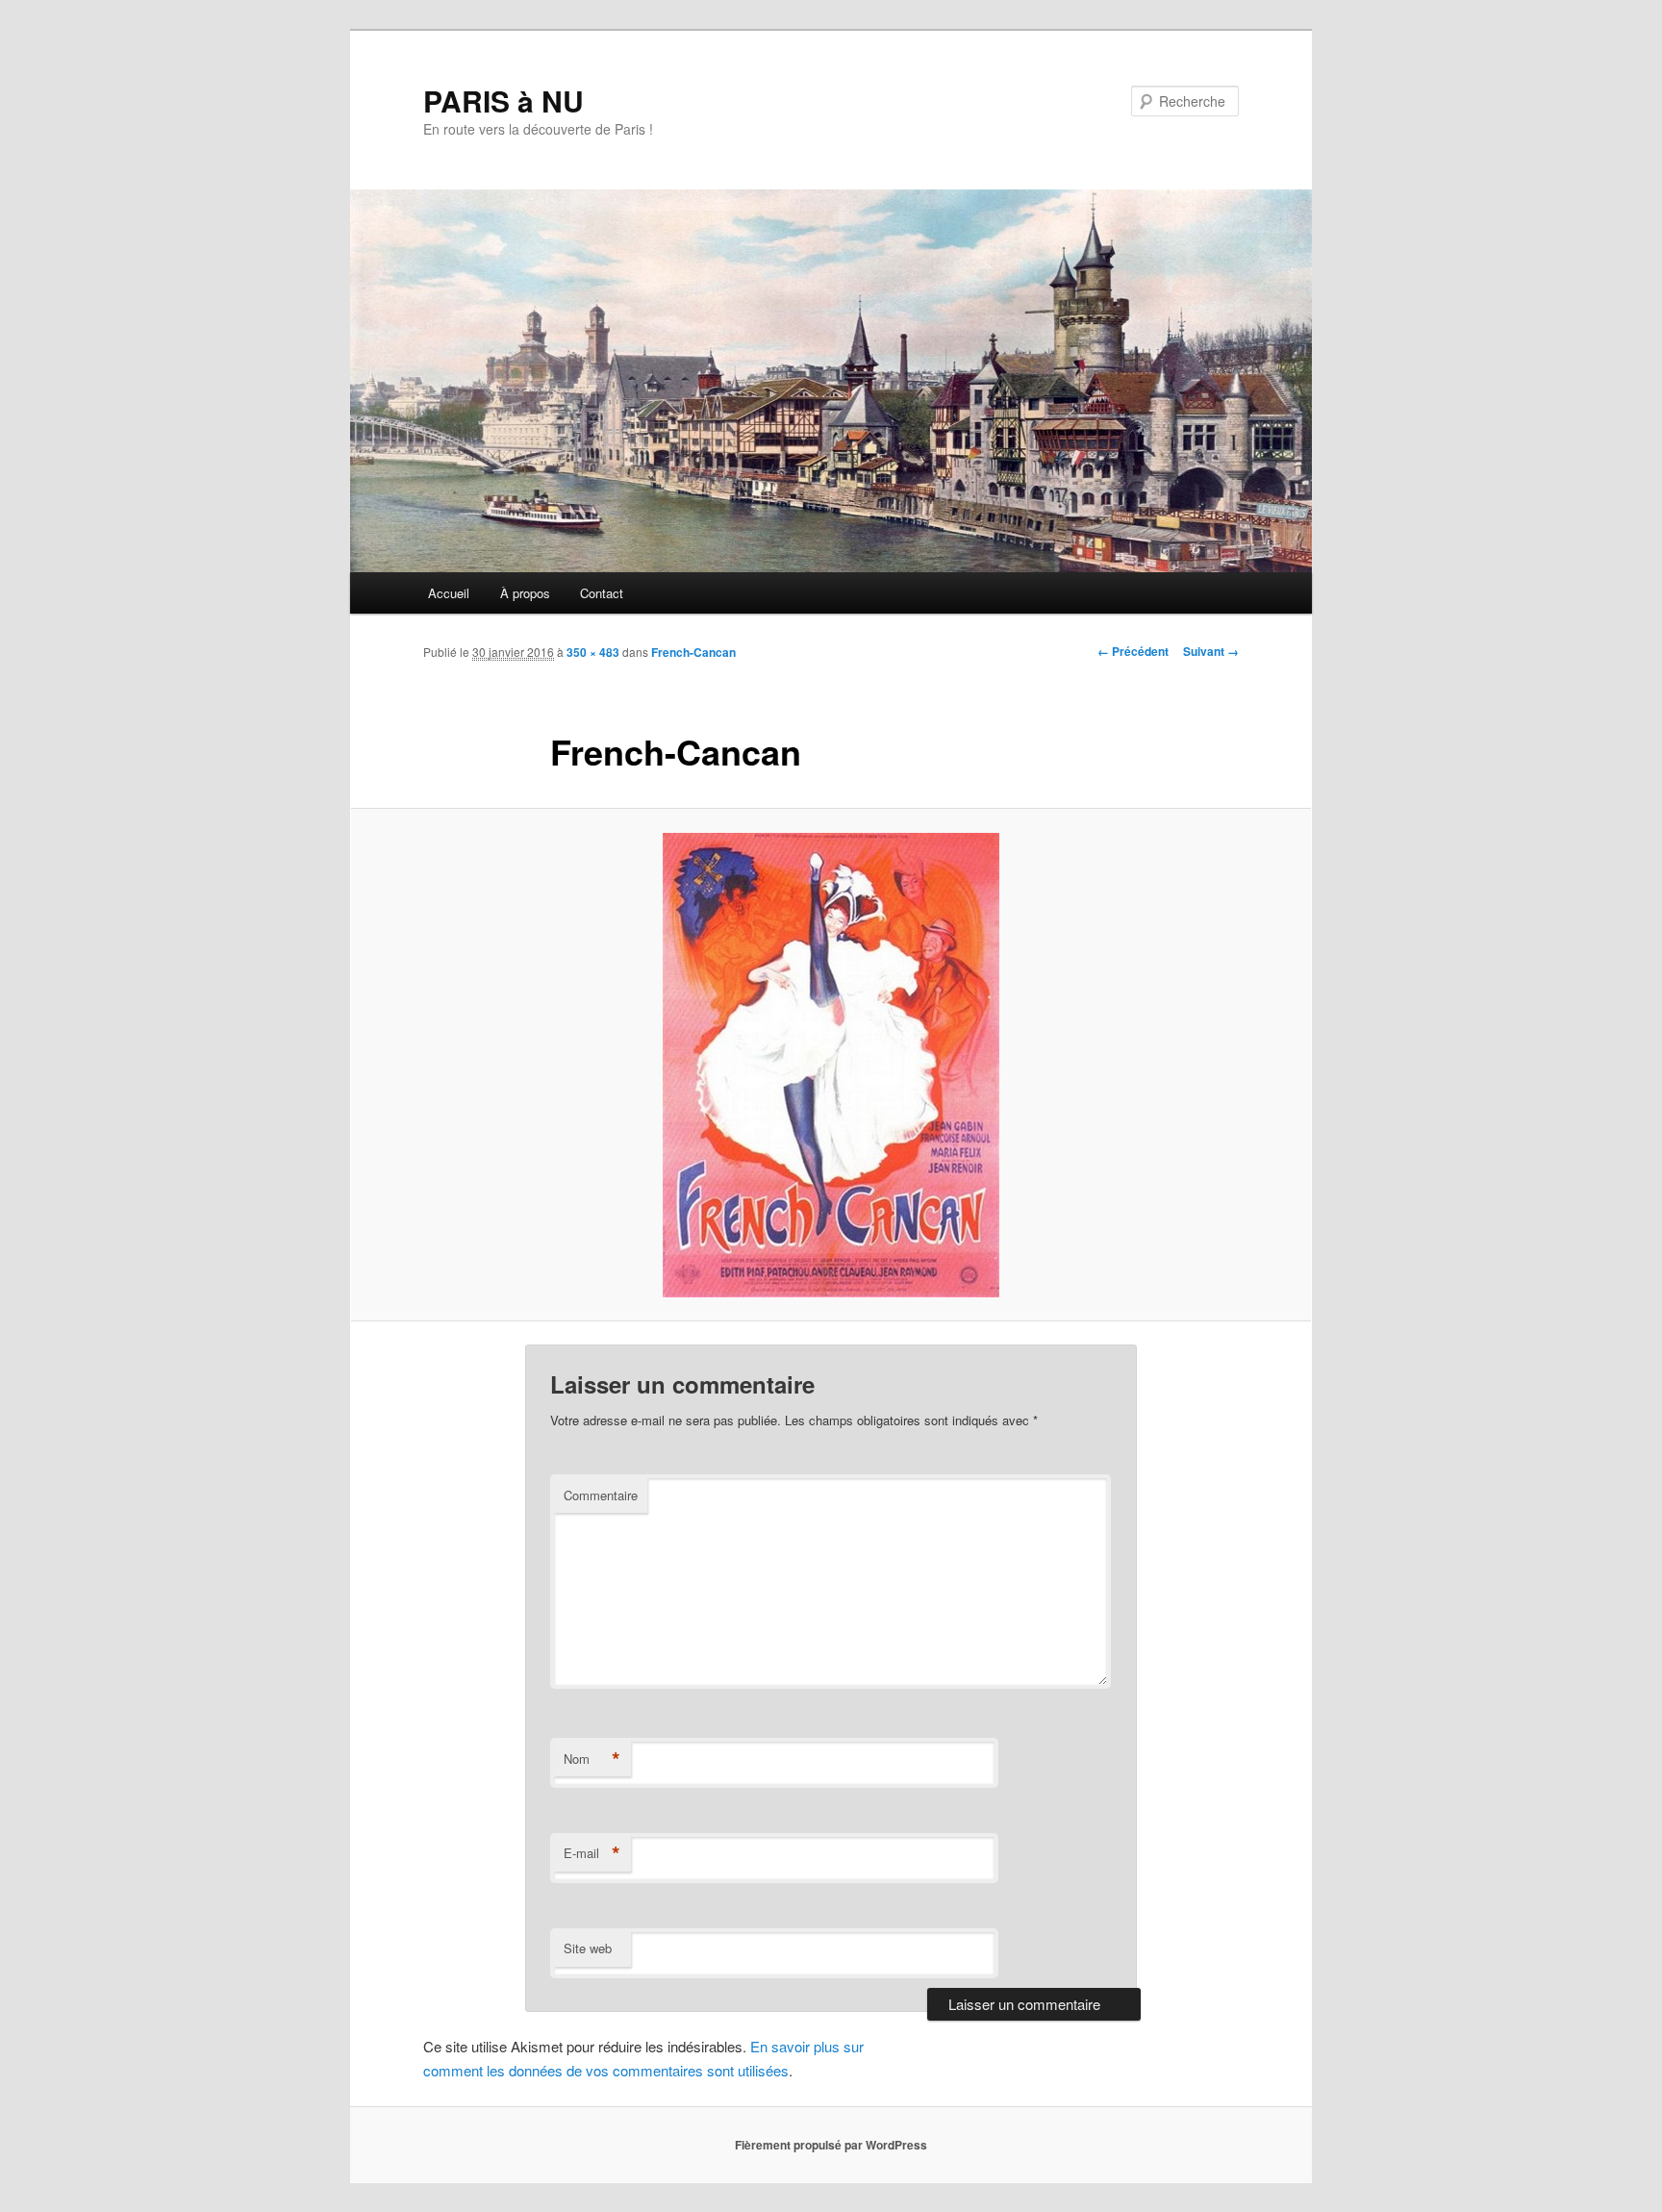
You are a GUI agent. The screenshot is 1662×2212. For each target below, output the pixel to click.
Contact (602, 593)
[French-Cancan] (831, 1065)
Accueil (449, 593)
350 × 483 (593, 652)
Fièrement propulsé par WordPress (831, 2145)
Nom (592, 1759)
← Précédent (1133, 651)
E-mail (592, 1853)
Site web (588, 1948)
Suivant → (1211, 651)
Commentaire (601, 1495)
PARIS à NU (504, 101)
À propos (525, 593)
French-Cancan (693, 652)
